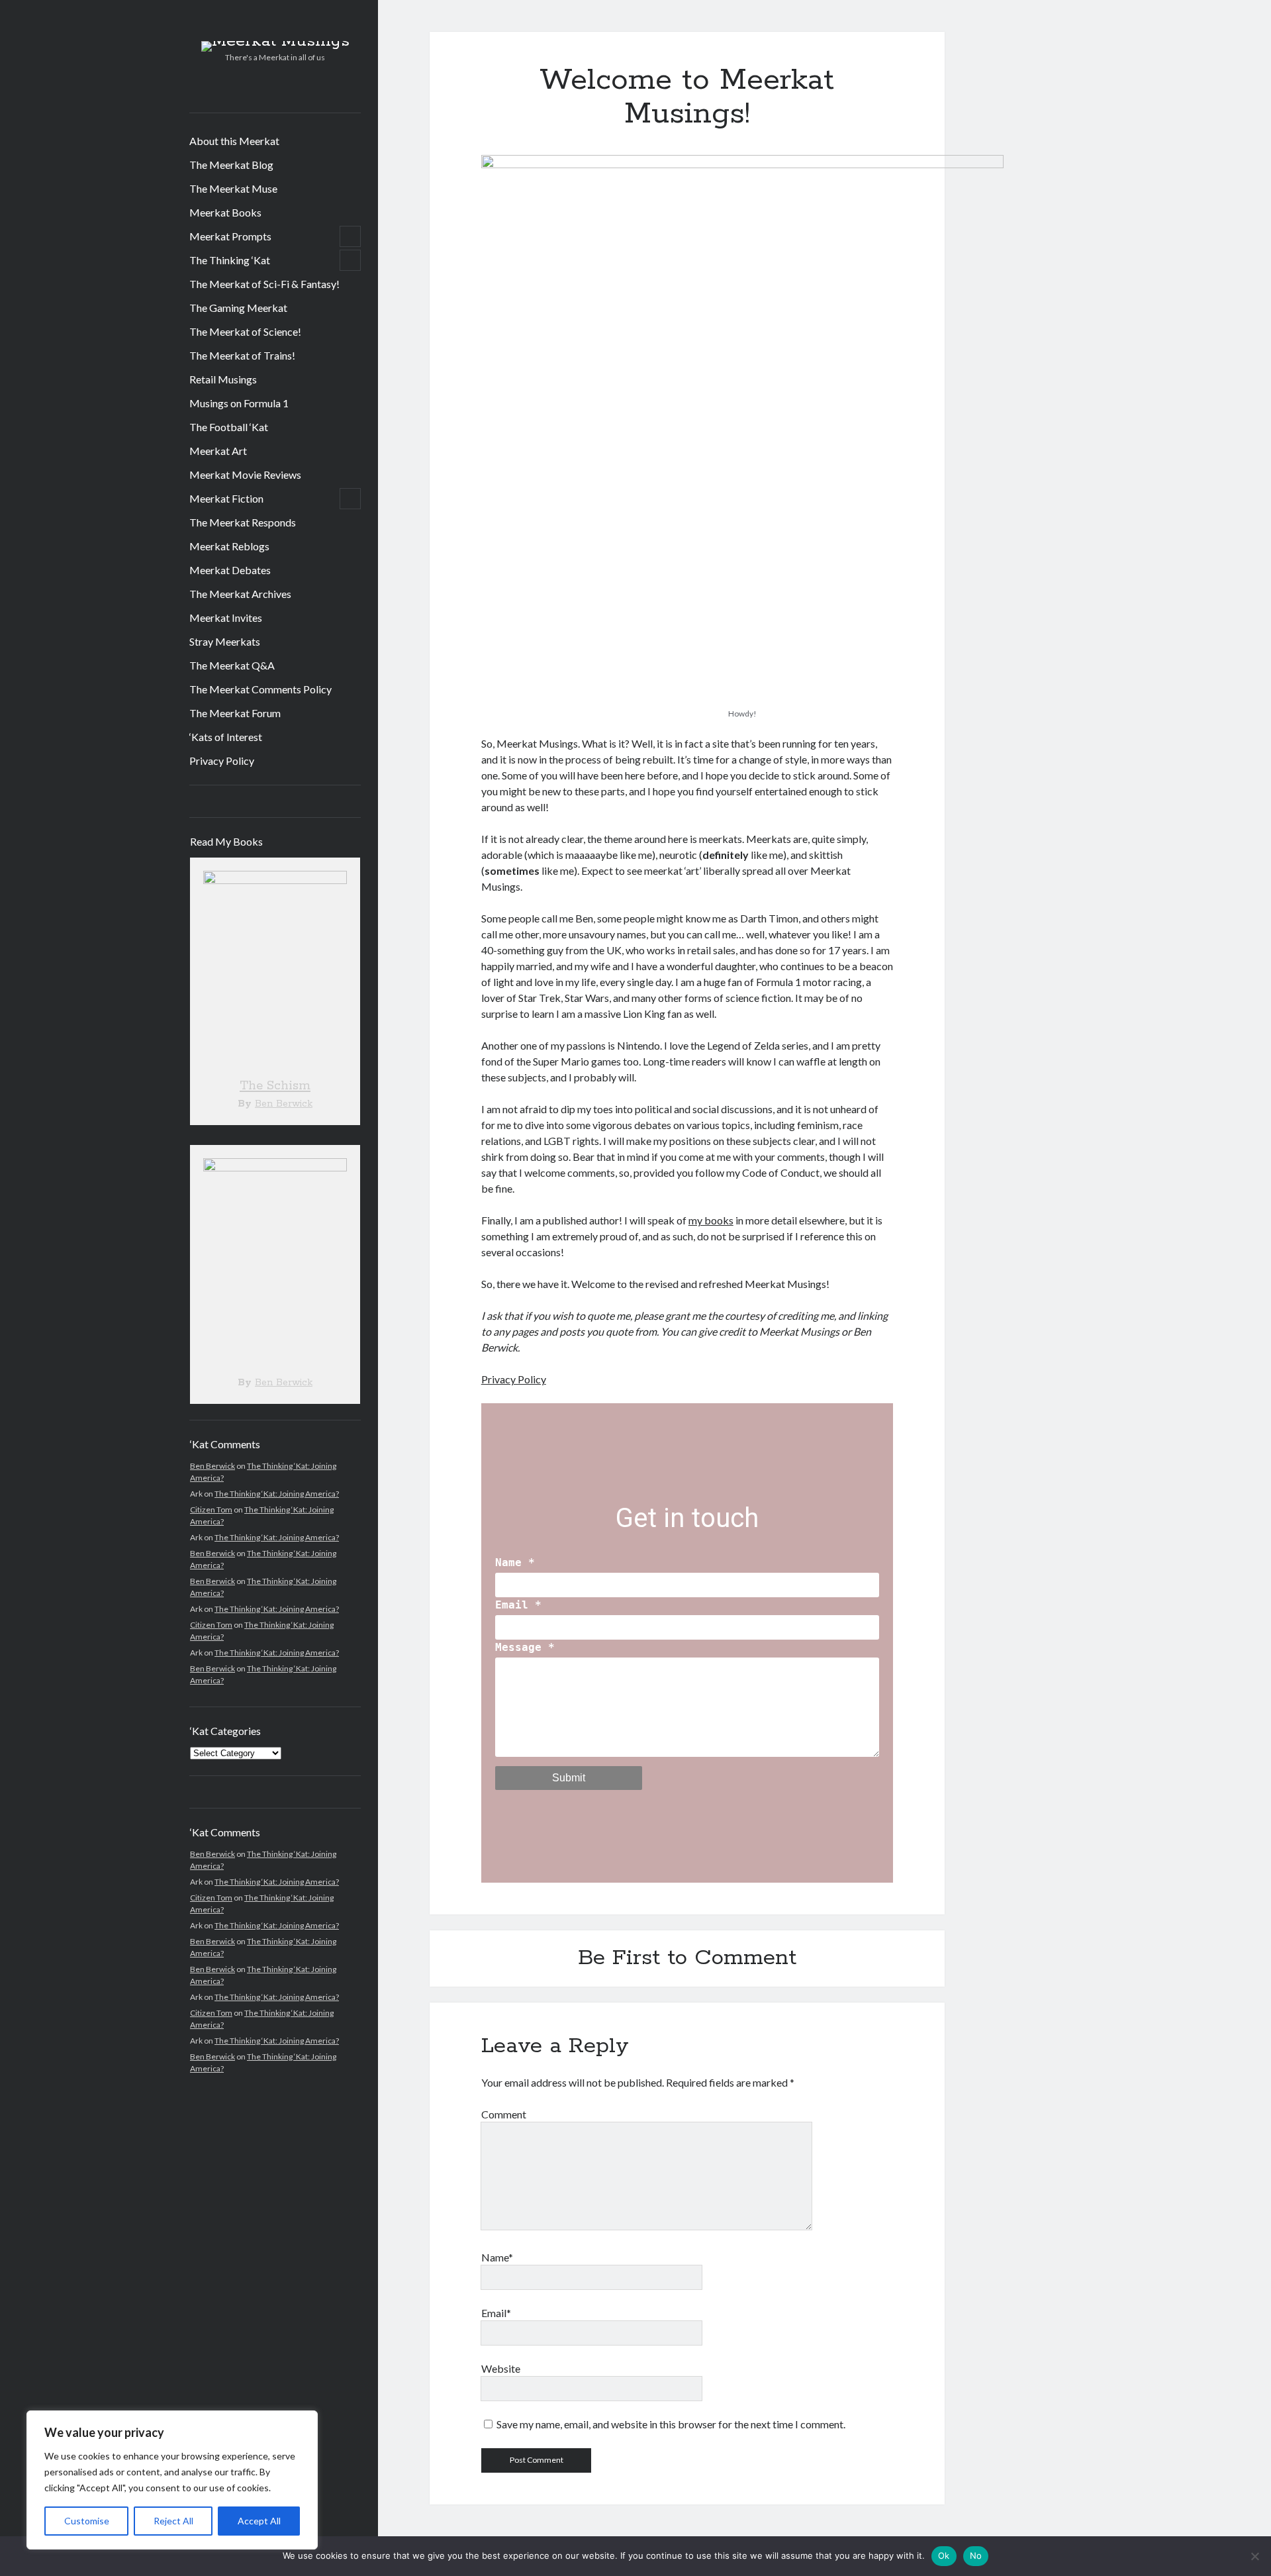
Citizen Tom (211, 1510)
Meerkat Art (218, 451)
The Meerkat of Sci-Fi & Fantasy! (264, 284)
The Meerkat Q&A (232, 665)
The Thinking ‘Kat (230, 260)
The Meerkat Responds (243, 522)
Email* (496, 2313)
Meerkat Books (225, 212)
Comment (504, 2114)
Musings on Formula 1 (239, 403)
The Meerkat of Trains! (242, 355)
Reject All (173, 2521)
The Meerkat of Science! (245, 331)
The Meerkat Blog (231, 165)
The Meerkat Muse (233, 188)
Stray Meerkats (225, 641)
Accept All (259, 2521)
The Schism (275, 1086)
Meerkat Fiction (226, 498)
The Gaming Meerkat (238, 308)
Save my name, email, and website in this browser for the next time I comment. (671, 2424)
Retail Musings (223, 379)
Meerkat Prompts (230, 236)
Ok (944, 2555)
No (976, 2555)
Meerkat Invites (226, 618)
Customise (87, 2521)
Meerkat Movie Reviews (245, 474)
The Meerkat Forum (235, 713)
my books (711, 1220)
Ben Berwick (284, 1104)
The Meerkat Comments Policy (260, 689)
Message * (525, 1647)
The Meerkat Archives (240, 594)
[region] (172, 2480)
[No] (1254, 2556)
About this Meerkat (234, 141)
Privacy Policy (222, 761)
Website (501, 2368)
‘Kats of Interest (226, 737)
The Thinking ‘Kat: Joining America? (277, 1494)
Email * (518, 1605)
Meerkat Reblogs (229, 546)
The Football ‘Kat (229, 427)
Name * (515, 1562)
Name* (497, 2257)
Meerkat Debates (230, 570)
